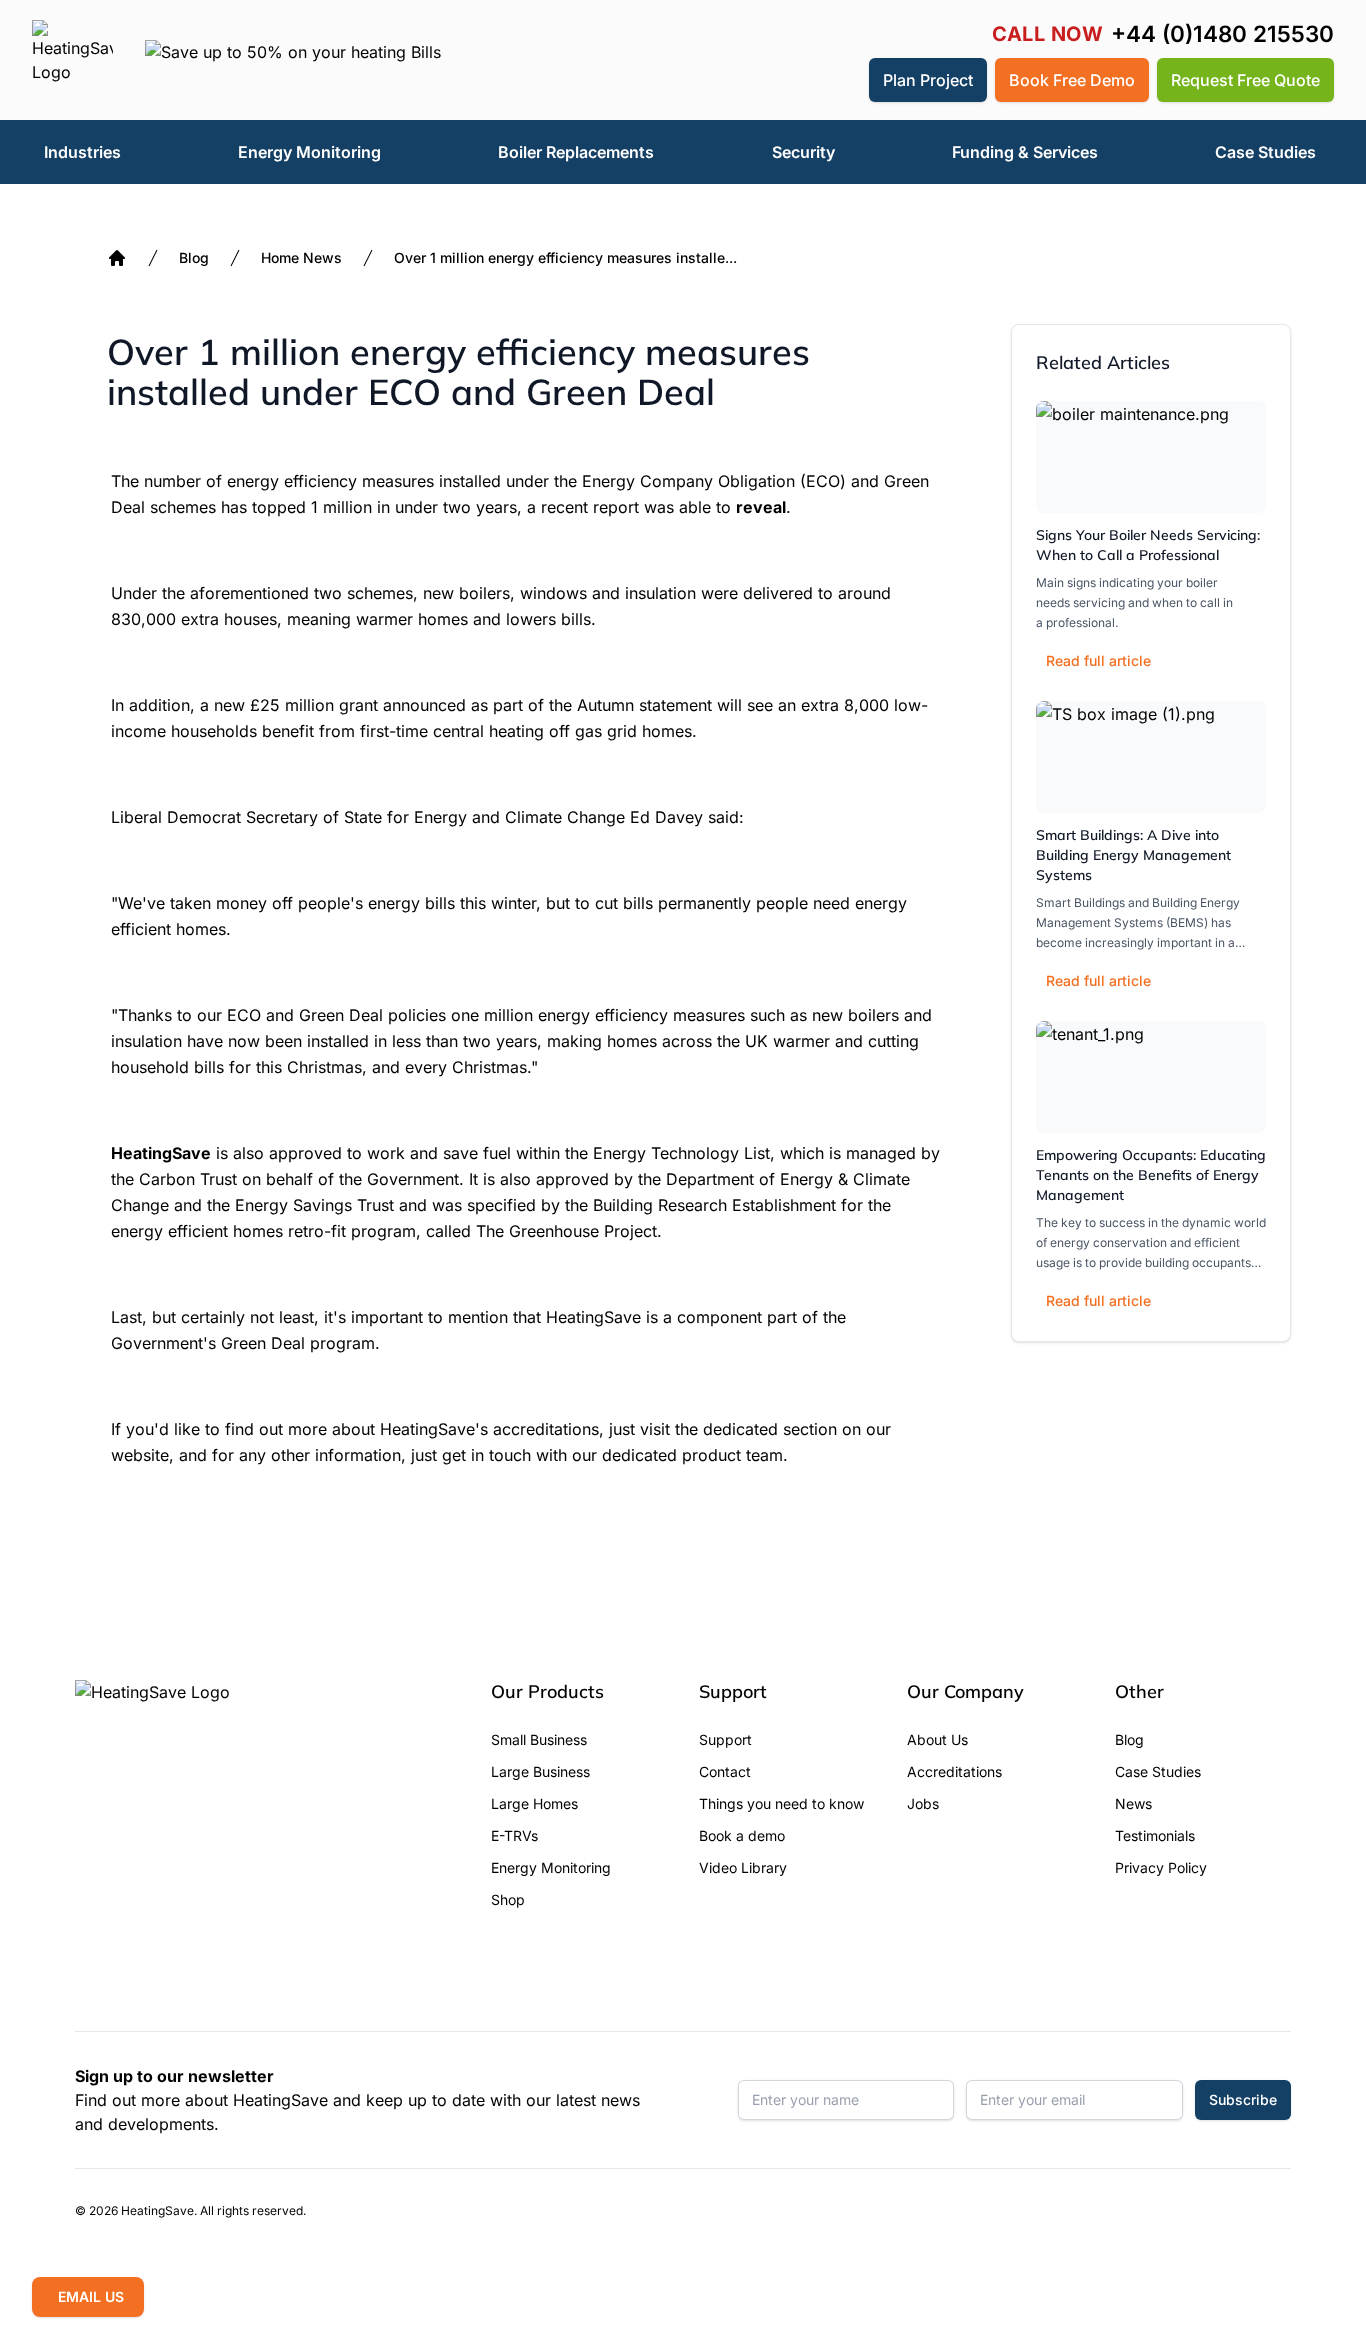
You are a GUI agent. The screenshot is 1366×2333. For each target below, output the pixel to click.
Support (725, 1739)
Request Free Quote (1245, 80)
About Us (937, 1739)
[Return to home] (72, 60)
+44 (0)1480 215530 (1222, 34)
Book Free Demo (1072, 80)
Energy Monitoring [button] (309, 152)
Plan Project (928, 80)
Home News (301, 257)
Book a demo (742, 1835)
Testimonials (1155, 1835)
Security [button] (803, 152)
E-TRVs (514, 1835)
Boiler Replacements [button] (576, 152)
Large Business (540, 1771)
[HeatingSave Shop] (791, 80)
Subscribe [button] (1243, 2099)
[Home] (117, 258)
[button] (839, 80)
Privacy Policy (1161, 1867)
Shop (508, 1899)
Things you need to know (781, 1803)
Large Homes (534, 1803)
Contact (725, 1771)
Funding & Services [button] (1025, 152)
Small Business (539, 1739)
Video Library (743, 1867)
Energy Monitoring (551, 1867)
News (1133, 1803)
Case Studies (1158, 1771)
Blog (194, 257)
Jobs (923, 1803)
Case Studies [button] (1265, 152)
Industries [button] (82, 152)
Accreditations (954, 1771)
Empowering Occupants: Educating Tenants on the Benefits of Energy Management (1151, 1175)
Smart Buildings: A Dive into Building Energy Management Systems (1133, 855)
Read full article (1098, 660)
